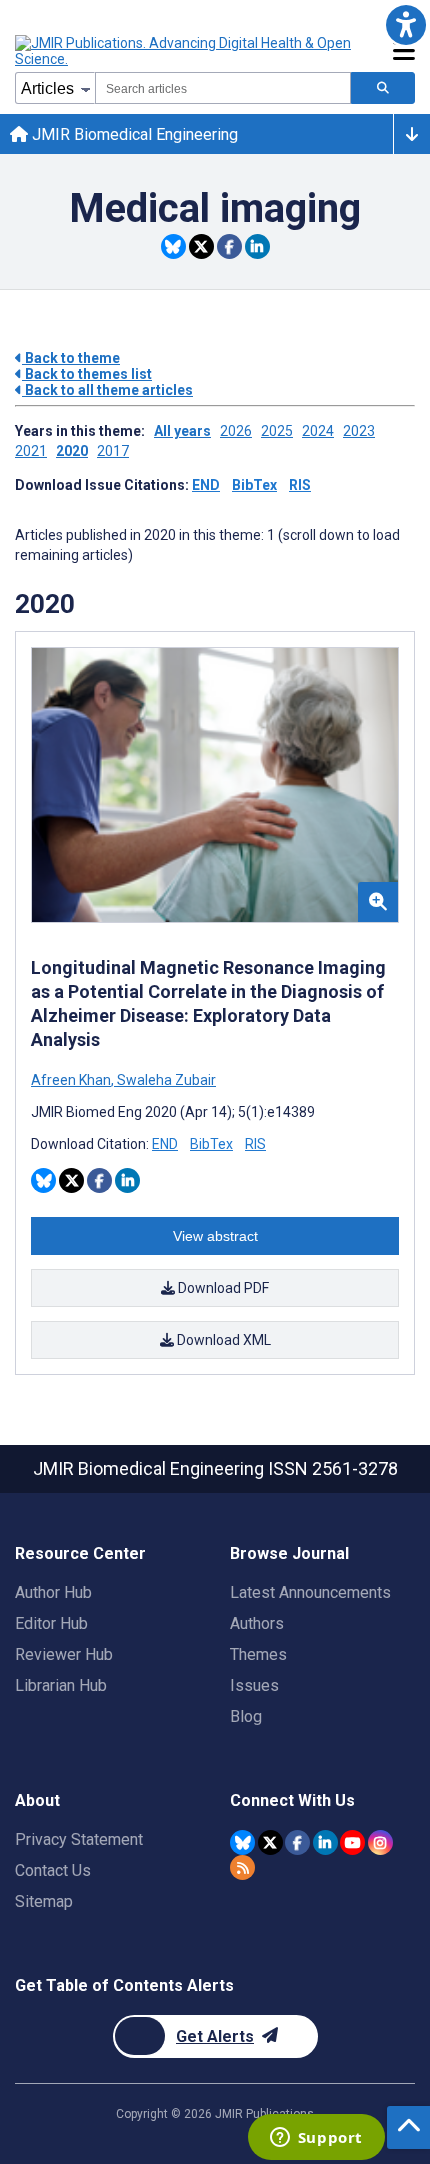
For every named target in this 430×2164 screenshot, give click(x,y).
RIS (300, 485)
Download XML (222, 1340)
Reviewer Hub (64, 1654)
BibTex (254, 485)
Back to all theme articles (107, 390)
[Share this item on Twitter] (201, 246)
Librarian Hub (61, 1685)
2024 (318, 431)
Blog (246, 1716)
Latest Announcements (310, 1592)
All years (182, 431)
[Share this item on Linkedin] (257, 246)
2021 (31, 451)
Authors (257, 1623)
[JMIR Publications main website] (185, 51)
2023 (359, 431)
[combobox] (223, 88)
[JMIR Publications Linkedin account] (325, 1842)
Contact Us (53, 1870)
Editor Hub (51, 1623)
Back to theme (71, 358)
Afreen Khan (72, 1080)
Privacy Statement (79, 1839)
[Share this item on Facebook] (229, 246)
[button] (405, 24)
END (206, 485)
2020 (72, 451)
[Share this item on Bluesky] (173, 246)
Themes (258, 1654)
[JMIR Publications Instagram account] (380, 1842)
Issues (254, 1685)
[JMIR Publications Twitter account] (270, 1842)
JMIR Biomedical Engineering (133, 134)
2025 (277, 431)
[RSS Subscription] (242, 1867)
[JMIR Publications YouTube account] (352, 1842)
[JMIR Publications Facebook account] (297, 1842)
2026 (236, 431)
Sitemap (44, 1901)
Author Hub (53, 1592)
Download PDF (222, 1288)
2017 (113, 451)
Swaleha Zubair (165, 1080)
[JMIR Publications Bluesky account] (242, 1842)
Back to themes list (87, 374)
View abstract (215, 1236)
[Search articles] (383, 88)
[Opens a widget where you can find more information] (316, 2139)
